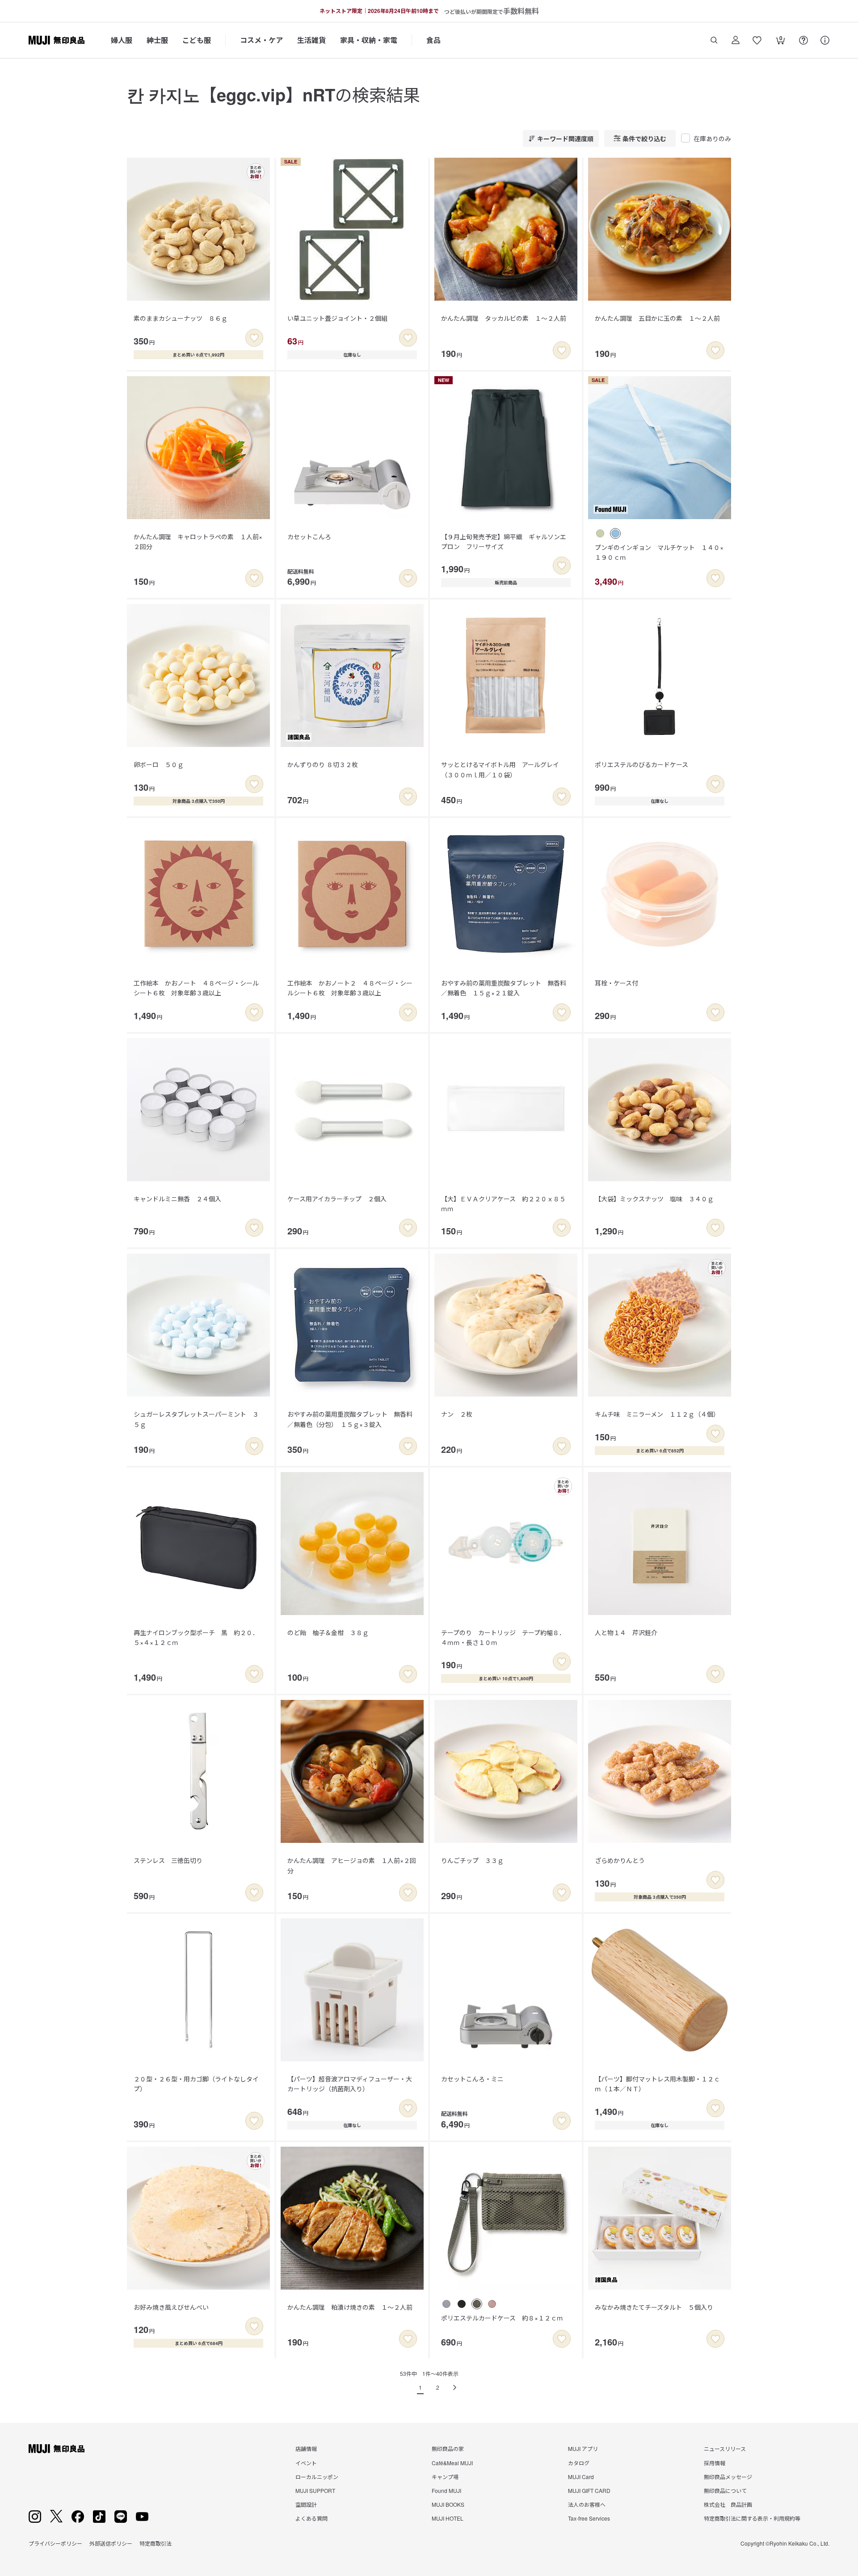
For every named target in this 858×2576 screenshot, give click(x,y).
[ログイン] (736, 40)
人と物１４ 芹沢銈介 (626, 1632)
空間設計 (306, 2504)
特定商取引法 (156, 2543)
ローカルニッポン (317, 2477)
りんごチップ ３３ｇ (472, 1860)
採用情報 (715, 2463)
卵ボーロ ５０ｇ (159, 764)
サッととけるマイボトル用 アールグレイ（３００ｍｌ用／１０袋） (500, 769)
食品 (433, 40)
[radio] (600, 533)
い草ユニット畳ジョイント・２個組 (337, 318)
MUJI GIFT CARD (589, 2490)
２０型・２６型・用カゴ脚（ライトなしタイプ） (196, 2084)
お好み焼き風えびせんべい (171, 2307)
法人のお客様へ (587, 2504)
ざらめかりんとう (620, 1860)
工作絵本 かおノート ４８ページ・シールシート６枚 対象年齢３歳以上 (196, 988)
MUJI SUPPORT (315, 2490)
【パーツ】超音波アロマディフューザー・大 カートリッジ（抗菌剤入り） (353, 2084)
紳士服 (157, 40)
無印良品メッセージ (728, 2477)
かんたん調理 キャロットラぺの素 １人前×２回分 (198, 541)
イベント (306, 2463)
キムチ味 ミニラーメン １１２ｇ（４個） (657, 1414)
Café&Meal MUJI (452, 2463)
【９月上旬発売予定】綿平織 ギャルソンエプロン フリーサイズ (504, 541)
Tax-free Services (589, 2518)
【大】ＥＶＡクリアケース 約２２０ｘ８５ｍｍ (503, 1204)
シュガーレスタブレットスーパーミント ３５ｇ (196, 1419)
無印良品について (725, 2490)
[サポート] (825, 40)
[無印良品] (57, 2449)
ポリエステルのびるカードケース (641, 764)
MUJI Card (581, 2477)
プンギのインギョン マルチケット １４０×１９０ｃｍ (659, 552)
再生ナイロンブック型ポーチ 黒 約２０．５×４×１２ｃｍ (196, 1637)
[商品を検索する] (714, 40)
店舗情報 (306, 2448)
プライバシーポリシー (55, 2543)
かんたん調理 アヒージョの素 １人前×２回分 (352, 1865)
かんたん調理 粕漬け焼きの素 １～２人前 (350, 2307)
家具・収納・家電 (369, 40)
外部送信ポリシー (111, 2543)
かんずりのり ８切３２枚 (323, 764)
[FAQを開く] (803, 40)
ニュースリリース (725, 2448)
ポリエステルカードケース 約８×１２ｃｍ (502, 2318)
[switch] (254, 338)
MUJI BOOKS (448, 2504)
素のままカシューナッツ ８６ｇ (181, 318)
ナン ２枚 (457, 1414)
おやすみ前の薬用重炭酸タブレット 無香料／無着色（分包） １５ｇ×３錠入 (350, 1419)
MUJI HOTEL (448, 2518)
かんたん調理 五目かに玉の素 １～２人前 (657, 318)
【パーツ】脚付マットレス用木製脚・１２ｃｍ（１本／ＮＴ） (657, 2084)
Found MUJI (446, 2490)
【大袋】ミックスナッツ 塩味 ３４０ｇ (654, 1199)
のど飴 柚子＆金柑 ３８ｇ (328, 1632)
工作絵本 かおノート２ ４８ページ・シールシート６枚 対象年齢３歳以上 (350, 988)
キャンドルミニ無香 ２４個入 (177, 1199)
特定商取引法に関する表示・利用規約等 (752, 2518)
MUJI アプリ (583, 2448)
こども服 (197, 40)
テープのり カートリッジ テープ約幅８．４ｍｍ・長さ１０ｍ (503, 1637)
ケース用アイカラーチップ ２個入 (337, 1199)
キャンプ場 (445, 2477)
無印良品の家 (448, 2448)
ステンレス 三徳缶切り (168, 1860)
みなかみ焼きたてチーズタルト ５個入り (654, 2307)
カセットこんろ (309, 537)
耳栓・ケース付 (616, 983)
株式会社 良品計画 (728, 2504)
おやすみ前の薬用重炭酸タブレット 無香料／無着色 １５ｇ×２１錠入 (504, 988)
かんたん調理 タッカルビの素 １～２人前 (504, 318)
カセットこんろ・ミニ (472, 2079)
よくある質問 (311, 2518)
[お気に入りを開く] (757, 40)
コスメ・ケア (261, 40)
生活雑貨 (311, 40)
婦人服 (122, 40)
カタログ (579, 2463)
